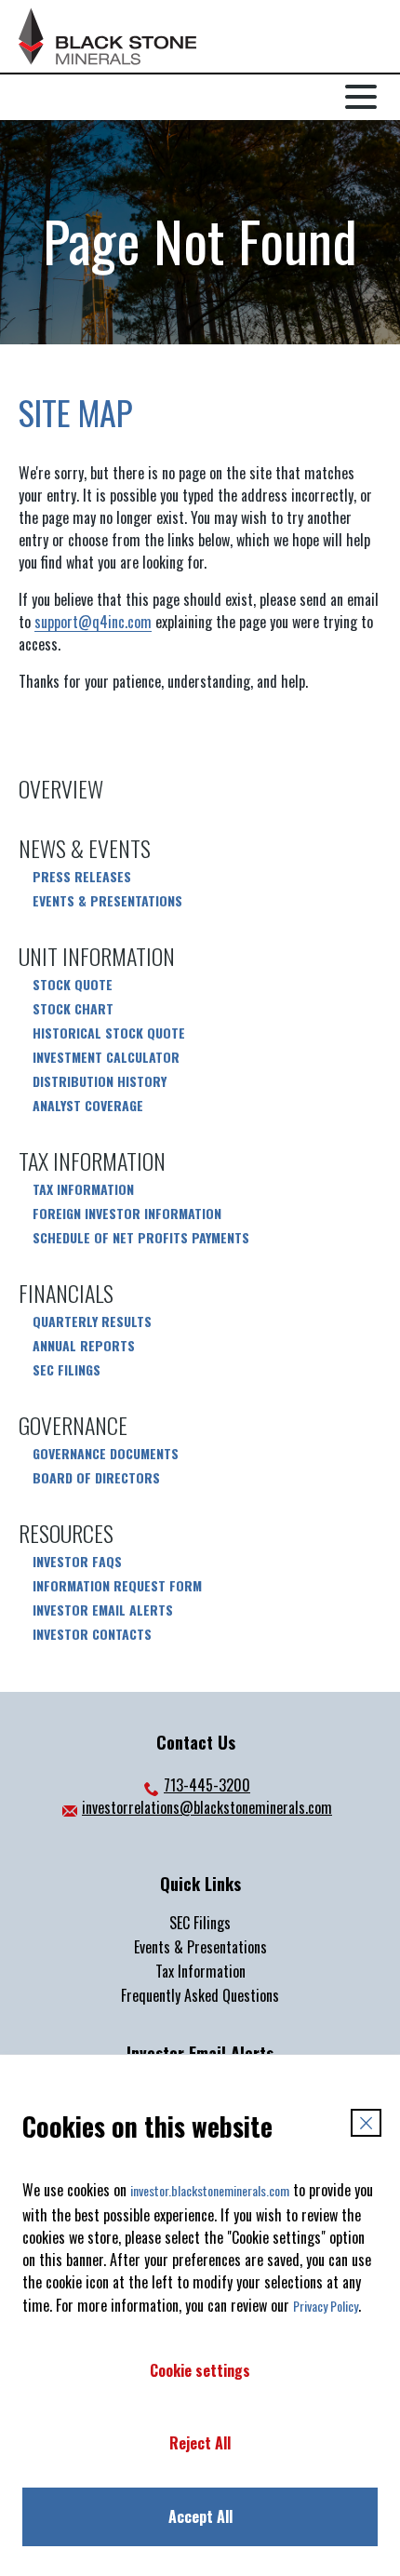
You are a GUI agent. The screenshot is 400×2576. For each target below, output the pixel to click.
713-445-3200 (195, 1785)
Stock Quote (73, 985)
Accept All (200, 2516)
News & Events (85, 848)
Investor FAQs (77, 1562)
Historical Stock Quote (109, 1033)
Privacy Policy (326, 2306)
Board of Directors (96, 1478)
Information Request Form (117, 1586)
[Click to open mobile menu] (361, 96)
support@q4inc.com (93, 622)
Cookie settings (200, 2370)
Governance (73, 1425)
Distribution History (100, 1081)
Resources (66, 1533)
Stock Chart (73, 1009)
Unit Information (97, 956)
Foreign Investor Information (127, 1214)
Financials (66, 1293)
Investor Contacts (92, 1634)
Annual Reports (84, 1346)
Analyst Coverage (88, 1106)
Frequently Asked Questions (200, 1995)
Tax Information (92, 1161)
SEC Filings (67, 1370)
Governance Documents (106, 1454)
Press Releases (82, 877)
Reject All (200, 2443)
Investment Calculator (106, 1057)
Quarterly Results (92, 1322)
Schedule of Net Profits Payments (141, 1238)
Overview (61, 788)
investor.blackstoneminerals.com (210, 2190)
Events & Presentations (107, 901)
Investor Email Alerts (103, 1610)
